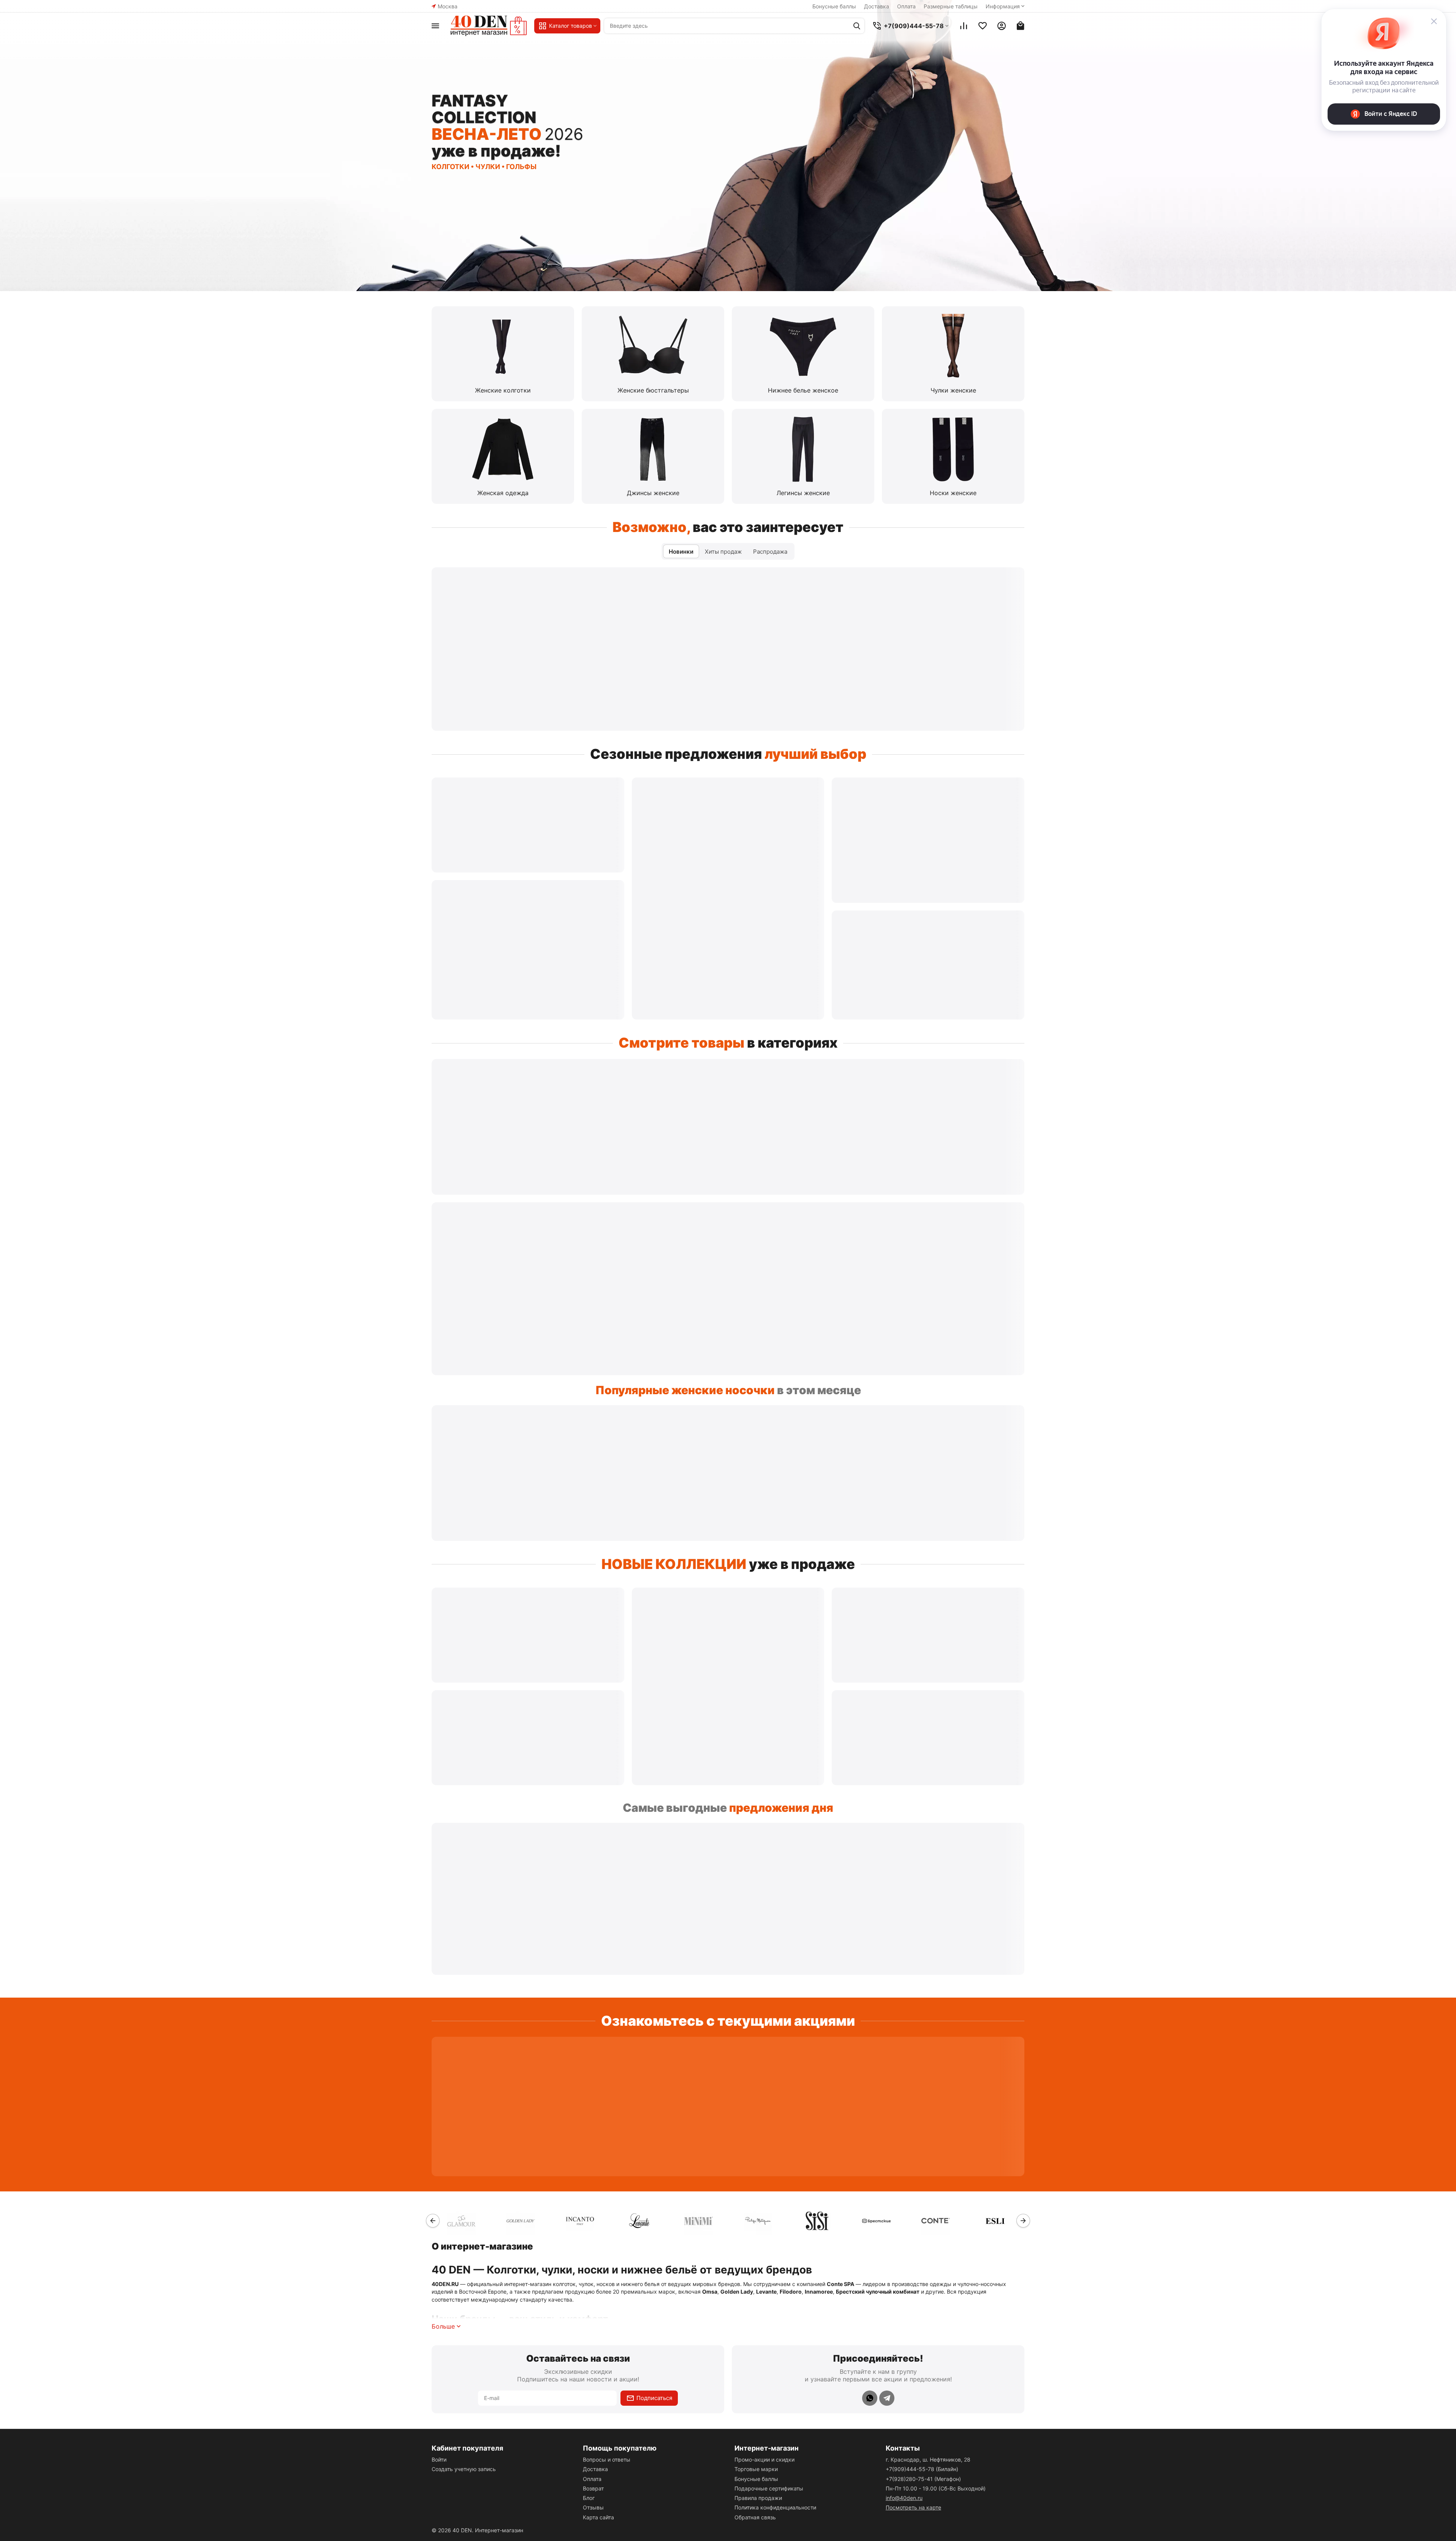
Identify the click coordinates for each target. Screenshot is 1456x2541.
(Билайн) (922, 2469)
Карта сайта (598, 2517)
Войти (439, 2459)
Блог (589, 2498)
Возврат (593, 2488)
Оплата (906, 6)
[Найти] (857, 26)
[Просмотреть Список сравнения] (964, 26)
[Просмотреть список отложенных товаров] (983, 26)
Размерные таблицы (951, 6)
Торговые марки (756, 2469)
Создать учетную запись (464, 2469)
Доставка (877, 6)
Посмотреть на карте (913, 2507)
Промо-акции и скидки (764, 2459)
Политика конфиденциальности (775, 2507)
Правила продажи (758, 2498)
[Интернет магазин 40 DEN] (489, 26)
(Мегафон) (923, 2479)
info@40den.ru (904, 2498)
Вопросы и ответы (607, 2459)
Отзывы (593, 2507)
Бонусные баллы (834, 6)
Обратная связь (755, 2517)
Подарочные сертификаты (769, 2488)
